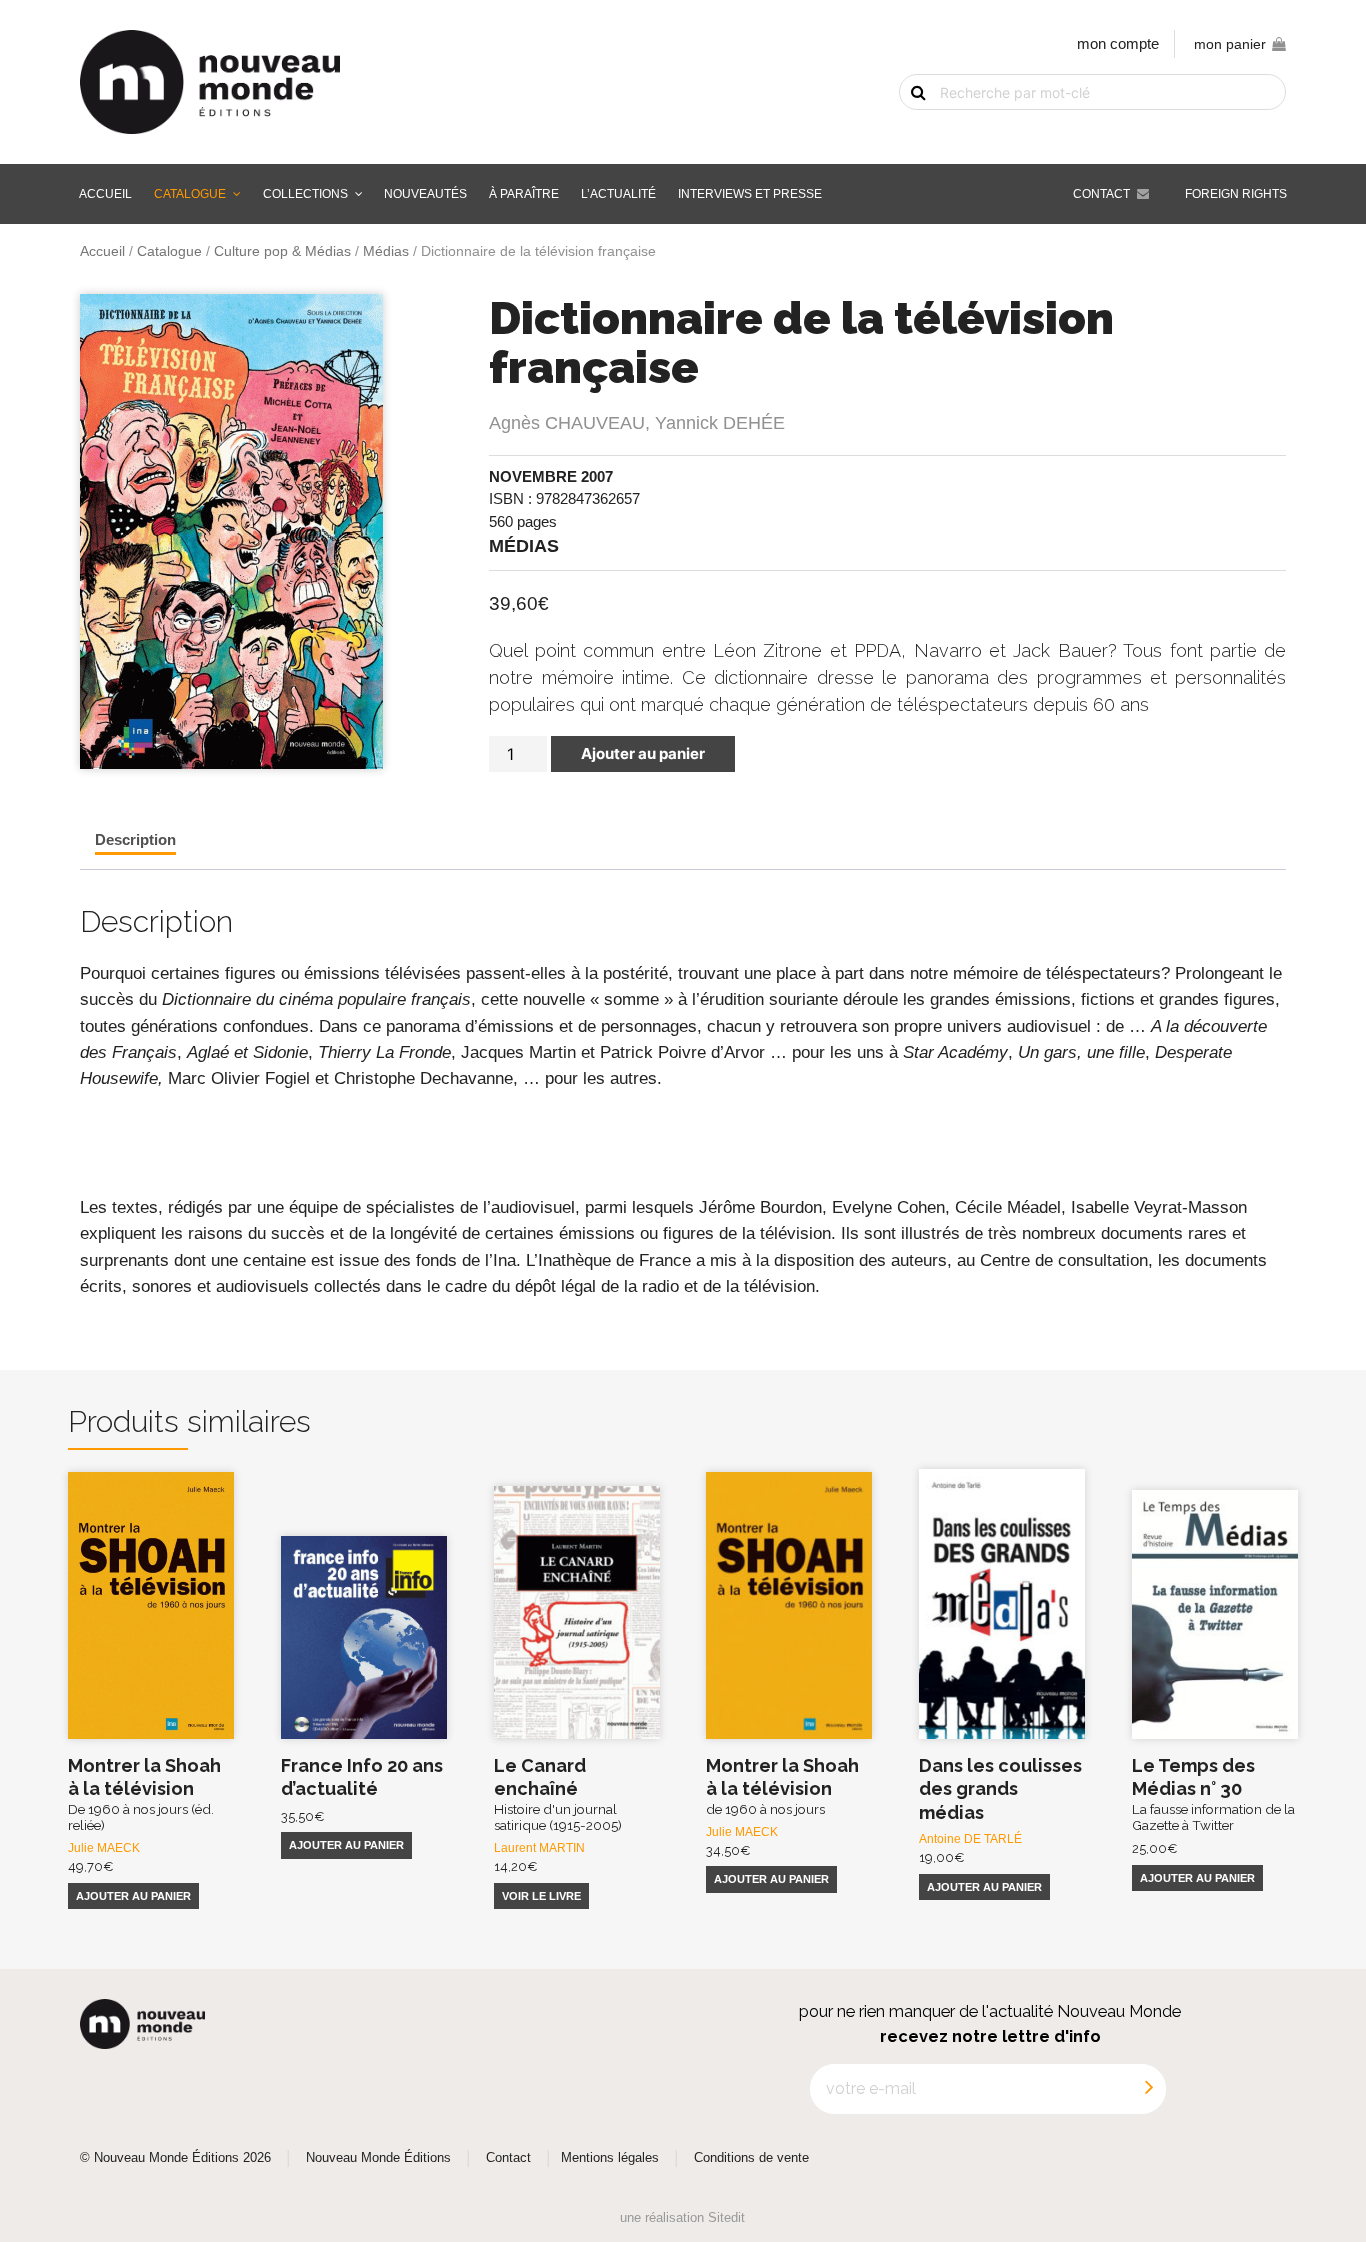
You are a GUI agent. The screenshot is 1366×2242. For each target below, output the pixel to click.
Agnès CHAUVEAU (567, 423)
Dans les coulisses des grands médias (1000, 1789)
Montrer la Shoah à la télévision (144, 1794)
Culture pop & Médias (282, 251)
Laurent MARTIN (539, 1848)
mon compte (1118, 43)
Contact (1101, 194)
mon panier (1230, 44)
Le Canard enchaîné (558, 1794)
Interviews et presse (750, 194)
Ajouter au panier (643, 753)
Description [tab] (135, 839)
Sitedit (726, 2217)
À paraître (524, 194)
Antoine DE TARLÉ (970, 1839)
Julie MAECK (104, 1848)
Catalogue (190, 194)
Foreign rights (1236, 194)
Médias (386, 251)
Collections (305, 194)
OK (906, 127)
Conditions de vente (751, 2158)
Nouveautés (425, 194)
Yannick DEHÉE (720, 423)
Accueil (105, 194)
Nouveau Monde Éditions (378, 2158)
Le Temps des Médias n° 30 (1213, 1794)
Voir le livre (541, 1896)
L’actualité (618, 194)
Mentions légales (610, 2158)
